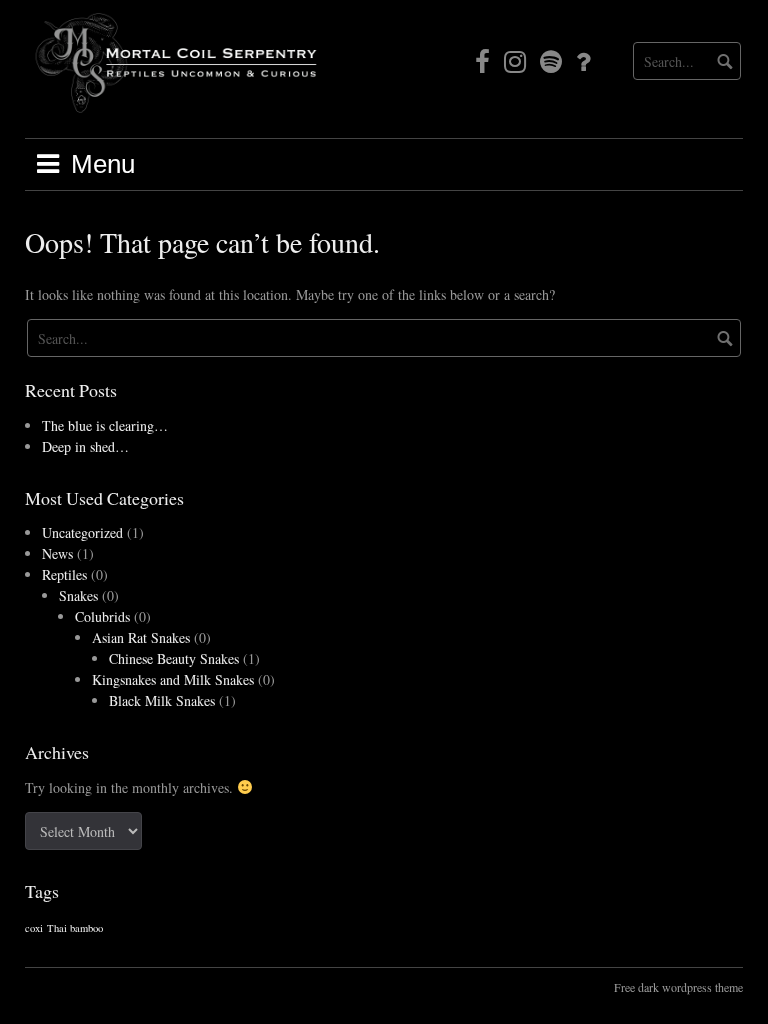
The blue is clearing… (105, 425)
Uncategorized (82, 532)
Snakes (78, 595)
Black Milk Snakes (162, 700)
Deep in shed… (85, 446)
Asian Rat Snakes (141, 637)
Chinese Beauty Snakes (174, 658)
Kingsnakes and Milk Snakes (173, 679)
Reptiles (64, 574)
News (57, 553)
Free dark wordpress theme (678, 987)
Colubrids (102, 616)
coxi (34, 928)
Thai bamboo (75, 928)
